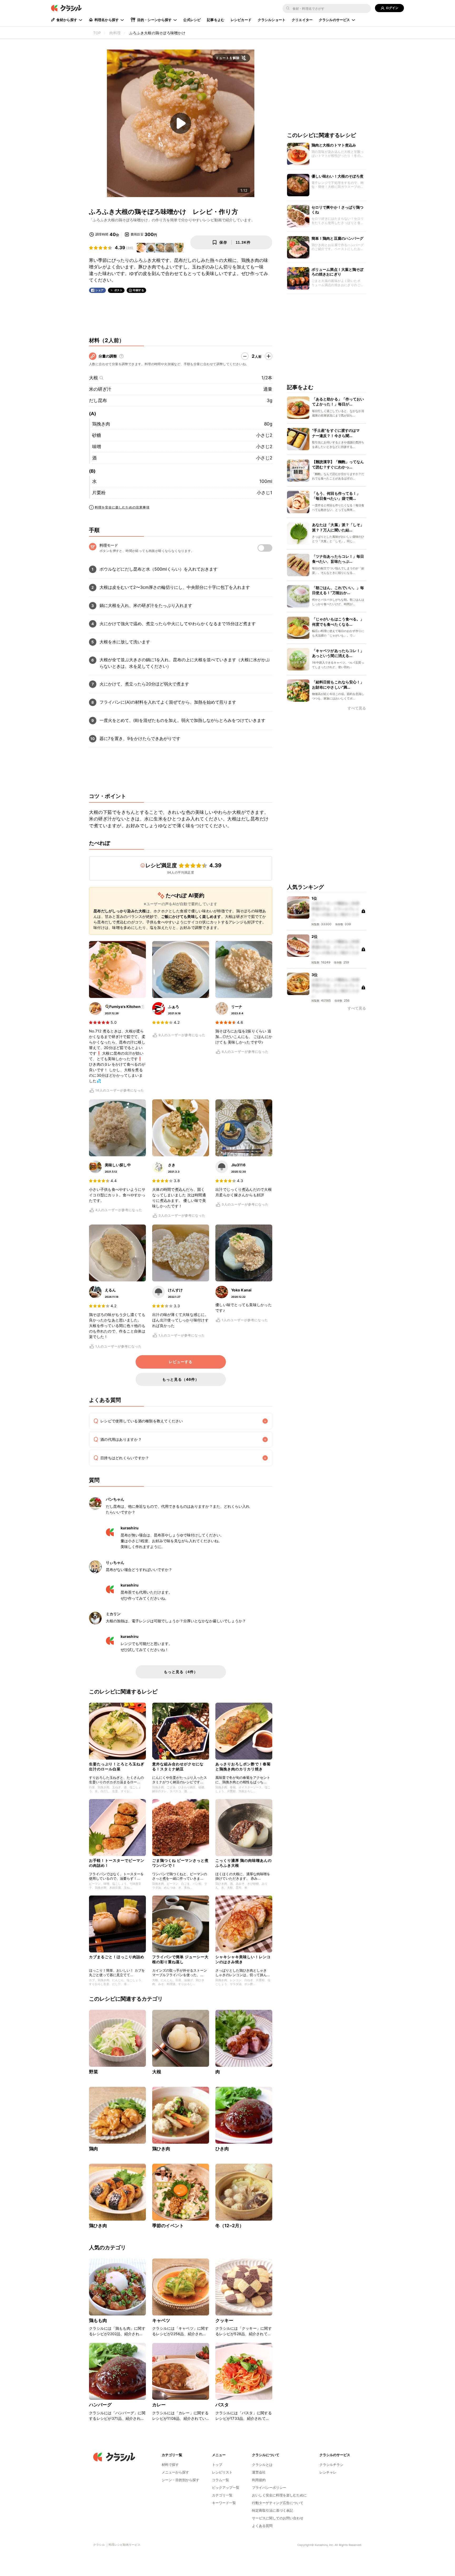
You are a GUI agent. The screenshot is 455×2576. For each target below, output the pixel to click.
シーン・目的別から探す (180, 2480)
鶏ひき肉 (161, 2149)
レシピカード (241, 20)
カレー (159, 2405)
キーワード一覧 (224, 2503)
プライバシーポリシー (269, 2487)
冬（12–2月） (230, 2226)
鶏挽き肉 (101, 424)
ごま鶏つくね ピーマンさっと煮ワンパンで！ (180, 1863)
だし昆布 (98, 400)
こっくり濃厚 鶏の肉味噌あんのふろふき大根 (244, 1863)
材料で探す (170, 2465)
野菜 (93, 2072)
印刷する (139, 290)
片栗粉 (99, 493)
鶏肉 (93, 2149)
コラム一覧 (221, 2480)
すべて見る (357, 709)
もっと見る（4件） (181, 1672)
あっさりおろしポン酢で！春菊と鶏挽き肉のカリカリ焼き (243, 1766)
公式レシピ (192, 20)
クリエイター (302, 20)
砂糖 (97, 435)
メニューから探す (175, 2472)
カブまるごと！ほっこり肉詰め (117, 1957)
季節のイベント (168, 2226)
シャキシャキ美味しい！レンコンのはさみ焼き (243, 1959)
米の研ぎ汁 (100, 389)
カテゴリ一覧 (222, 2495)
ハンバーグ (100, 2405)
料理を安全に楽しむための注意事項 (122, 507)
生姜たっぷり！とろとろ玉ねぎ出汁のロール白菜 (117, 1766)
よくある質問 (262, 2526)
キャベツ (161, 2320)
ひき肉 (222, 2149)
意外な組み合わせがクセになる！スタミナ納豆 (178, 1766)
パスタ (222, 2405)
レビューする (181, 1362)
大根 (93, 378)
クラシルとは (262, 2465)
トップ (217, 2465)
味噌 (97, 447)
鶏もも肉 (98, 2320)
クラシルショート (272, 20)
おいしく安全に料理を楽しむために (279, 2495)
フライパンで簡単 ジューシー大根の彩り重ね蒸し (180, 1959)
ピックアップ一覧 (226, 2487)
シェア (100, 290)
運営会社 (259, 2472)
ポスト (118, 290)
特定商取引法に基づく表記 (273, 2510)
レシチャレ (328, 2472)
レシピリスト (222, 2472)
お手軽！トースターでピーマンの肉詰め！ (117, 1863)
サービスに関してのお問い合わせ (278, 2518)
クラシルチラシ (331, 2465)
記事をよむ (216, 20)
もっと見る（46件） (181, 1379)
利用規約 (259, 2480)
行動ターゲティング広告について (278, 2503)
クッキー (224, 2320)
